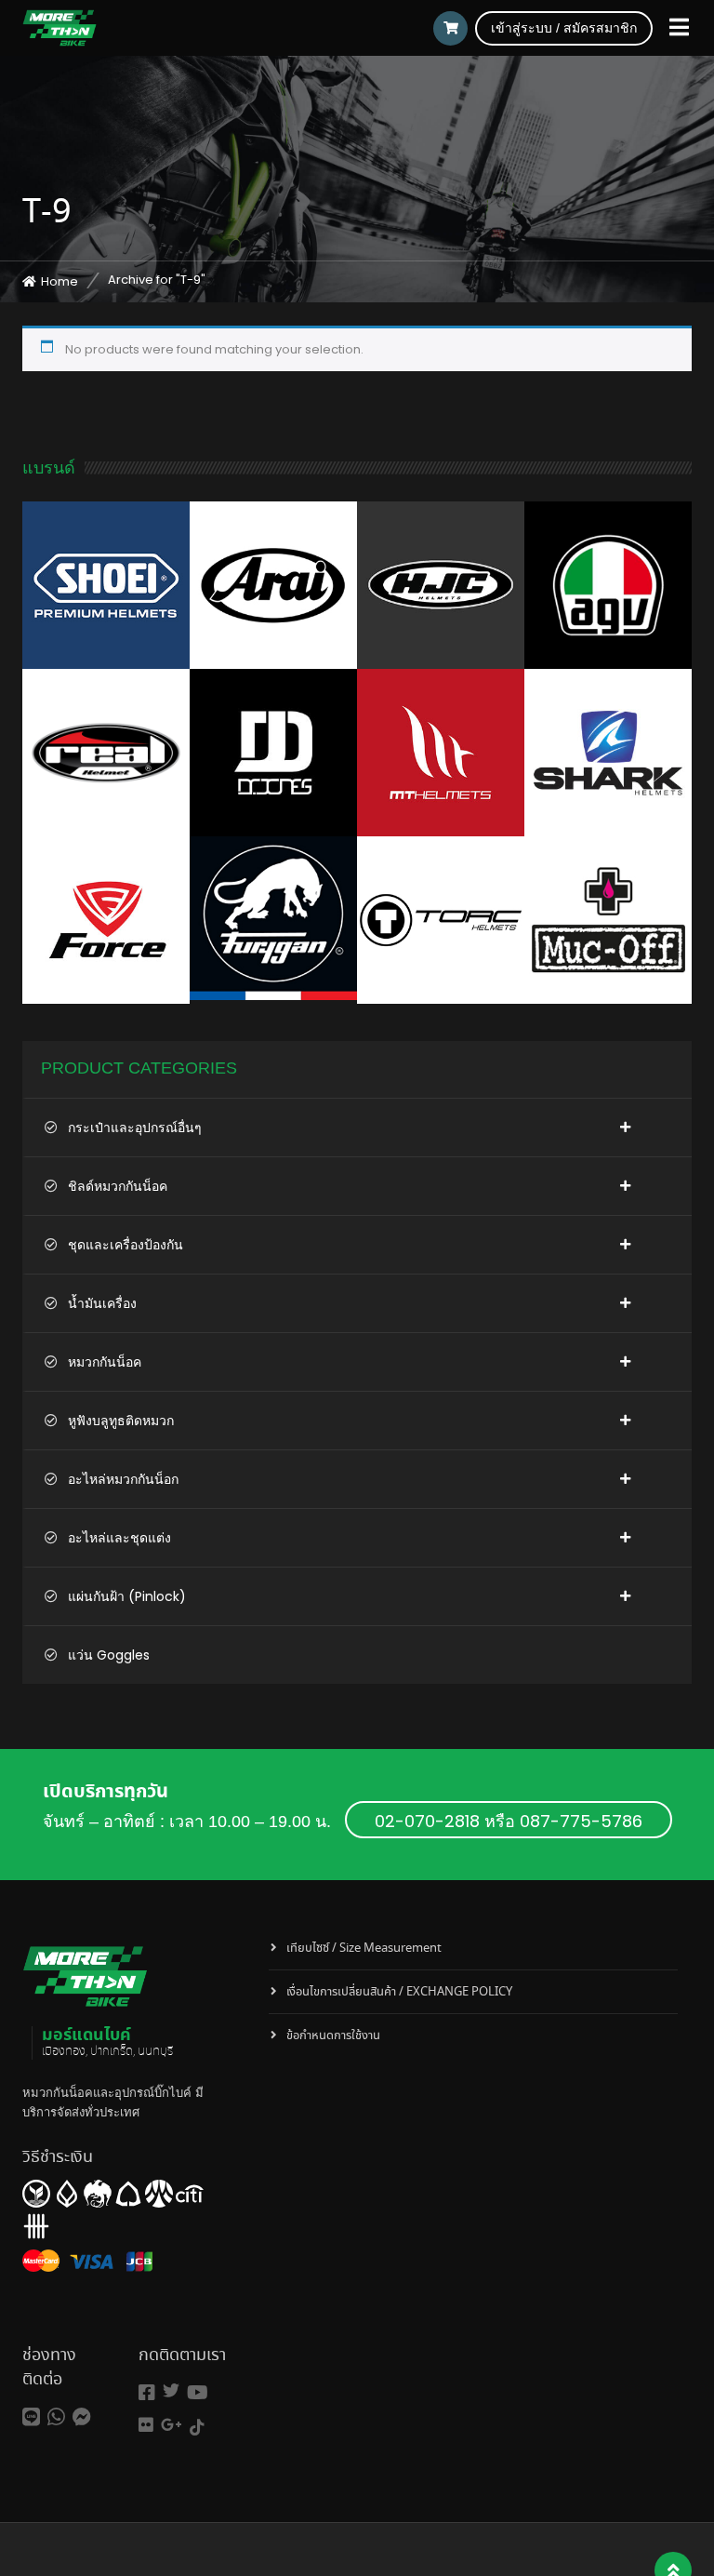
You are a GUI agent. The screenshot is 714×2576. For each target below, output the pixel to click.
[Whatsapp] (56, 2417)
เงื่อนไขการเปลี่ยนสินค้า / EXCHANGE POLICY (399, 1992)
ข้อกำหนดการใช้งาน (333, 2036)
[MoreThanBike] (59, 28)
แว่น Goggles (109, 1655)
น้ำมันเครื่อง (102, 1303)
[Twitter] (171, 2390)
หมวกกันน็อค (105, 1362)
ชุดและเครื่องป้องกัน (126, 1245)
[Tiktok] (197, 2428)
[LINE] (31, 2417)
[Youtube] (198, 2393)
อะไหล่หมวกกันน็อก (123, 1479)
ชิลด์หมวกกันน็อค (118, 1186)
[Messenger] (82, 2417)
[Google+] (172, 2425)
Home (59, 281)
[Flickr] (146, 2425)
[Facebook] (147, 2393)
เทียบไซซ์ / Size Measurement (364, 1949)
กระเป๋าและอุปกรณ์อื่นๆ (135, 1128)
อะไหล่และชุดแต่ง (119, 1538)
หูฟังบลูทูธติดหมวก (121, 1421)
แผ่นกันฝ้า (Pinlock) (127, 1596)
